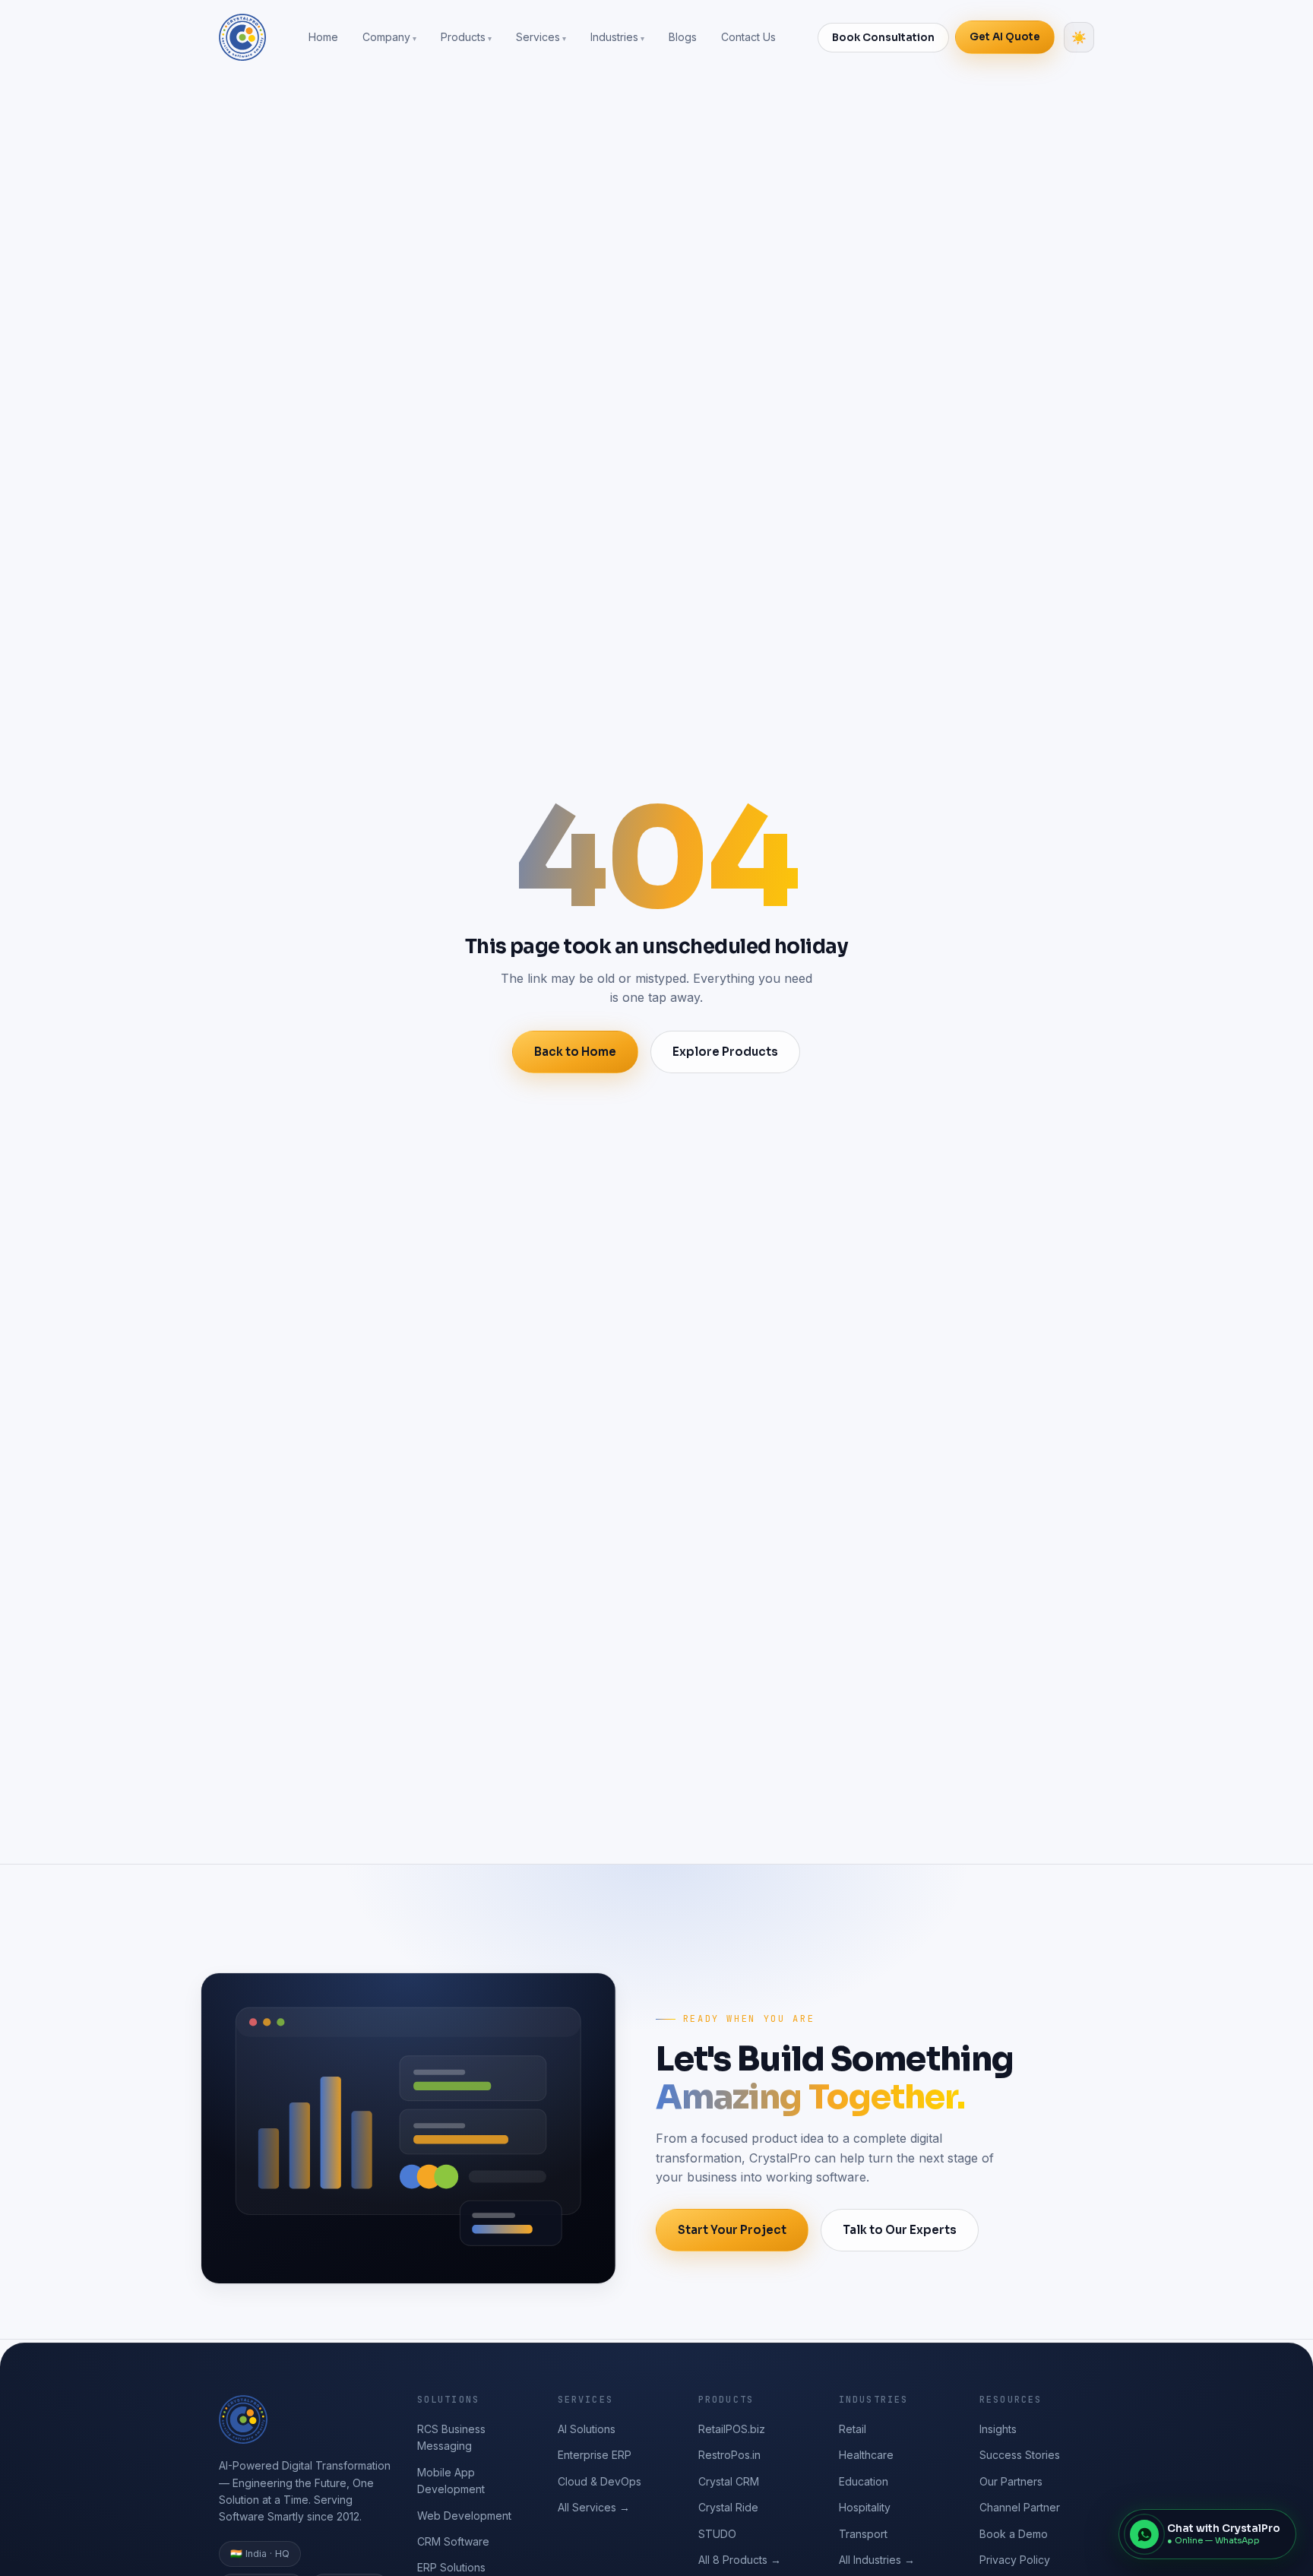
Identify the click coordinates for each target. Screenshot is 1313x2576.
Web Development (464, 2516)
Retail (853, 2429)
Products (463, 37)
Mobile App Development (451, 2481)
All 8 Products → (740, 2560)
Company (386, 37)
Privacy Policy (1015, 2560)
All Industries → (877, 2560)
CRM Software (453, 2541)
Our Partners (1011, 2481)
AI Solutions (587, 2429)
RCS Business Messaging (451, 2437)
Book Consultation (883, 38)
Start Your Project (732, 2230)
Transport (863, 2534)
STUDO (717, 2534)
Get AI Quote (1005, 37)
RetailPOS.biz (732, 2429)
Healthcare (866, 2455)
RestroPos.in (729, 2455)
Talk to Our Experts (900, 2230)
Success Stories (1020, 2455)
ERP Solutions (451, 2567)
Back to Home (575, 1052)
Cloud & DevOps (600, 2481)
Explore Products (725, 1052)
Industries (614, 37)
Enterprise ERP (595, 2455)
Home (323, 37)
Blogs (683, 37)
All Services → (594, 2507)
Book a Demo (1014, 2534)
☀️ (1079, 38)
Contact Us (748, 37)
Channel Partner (1020, 2507)
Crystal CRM (729, 2481)
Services (538, 37)
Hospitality (865, 2507)
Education (864, 2481)
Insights (998, 2429)
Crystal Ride (728, 2507)
